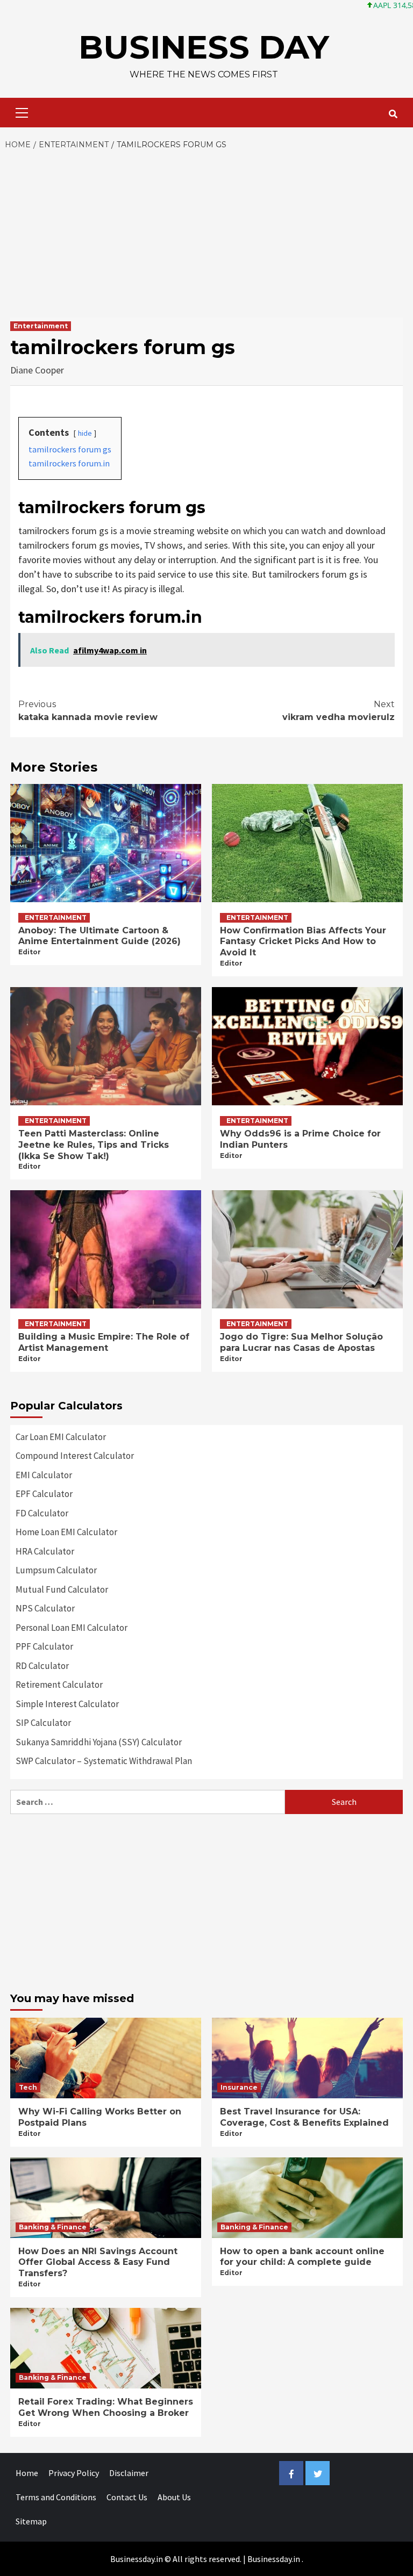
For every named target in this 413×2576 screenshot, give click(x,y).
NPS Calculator (45, 1608)
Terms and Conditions (56, 2497)
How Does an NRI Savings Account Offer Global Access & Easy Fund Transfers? (98, 2262)
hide (85, 433)
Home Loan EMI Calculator (66, 1532)
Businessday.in (274, 2559)
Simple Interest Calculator (67, 1704)
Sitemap (31, 2521)
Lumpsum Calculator (56, 1570)
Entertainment (41, 326)
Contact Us (127, 2497)
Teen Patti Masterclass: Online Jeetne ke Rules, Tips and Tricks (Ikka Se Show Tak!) (94, 1145)
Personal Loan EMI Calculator (72, 1628)
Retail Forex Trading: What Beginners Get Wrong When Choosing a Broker (106, 2407)
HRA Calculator (45, 1551)
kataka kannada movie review (88, 711)
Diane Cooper (37, 370)
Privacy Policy (74, 2473)
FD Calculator (42, 1513)
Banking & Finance (53, 2227)
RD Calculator (42, 1666)
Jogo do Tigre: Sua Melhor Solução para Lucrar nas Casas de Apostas (301, 1342)
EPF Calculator (44, 1494)
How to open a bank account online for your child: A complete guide (302, 2257)
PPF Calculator (44, 1646)
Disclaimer (129, 2473)
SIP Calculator (43, 1723)
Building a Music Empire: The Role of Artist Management (104, 1342)
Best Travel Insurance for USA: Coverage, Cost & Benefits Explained (304, 2117)
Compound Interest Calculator (75, 1456)
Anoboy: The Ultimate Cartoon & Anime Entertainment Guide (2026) (99, 936)
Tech (28, 2087)
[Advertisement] (206, 232)
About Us (174, 2497)
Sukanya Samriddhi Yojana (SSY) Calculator (99, 1742)
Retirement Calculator (59, 1685)
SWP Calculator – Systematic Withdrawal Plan (104, 1761)
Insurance (239, 2087)
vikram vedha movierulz (339, 711)
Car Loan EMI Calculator (61, 1437)
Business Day (204, 47)
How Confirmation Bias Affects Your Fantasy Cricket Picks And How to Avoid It (303, 942)
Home (27, 2473)
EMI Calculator (44, 1475)
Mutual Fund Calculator (62, 1589)
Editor (30, 952)
